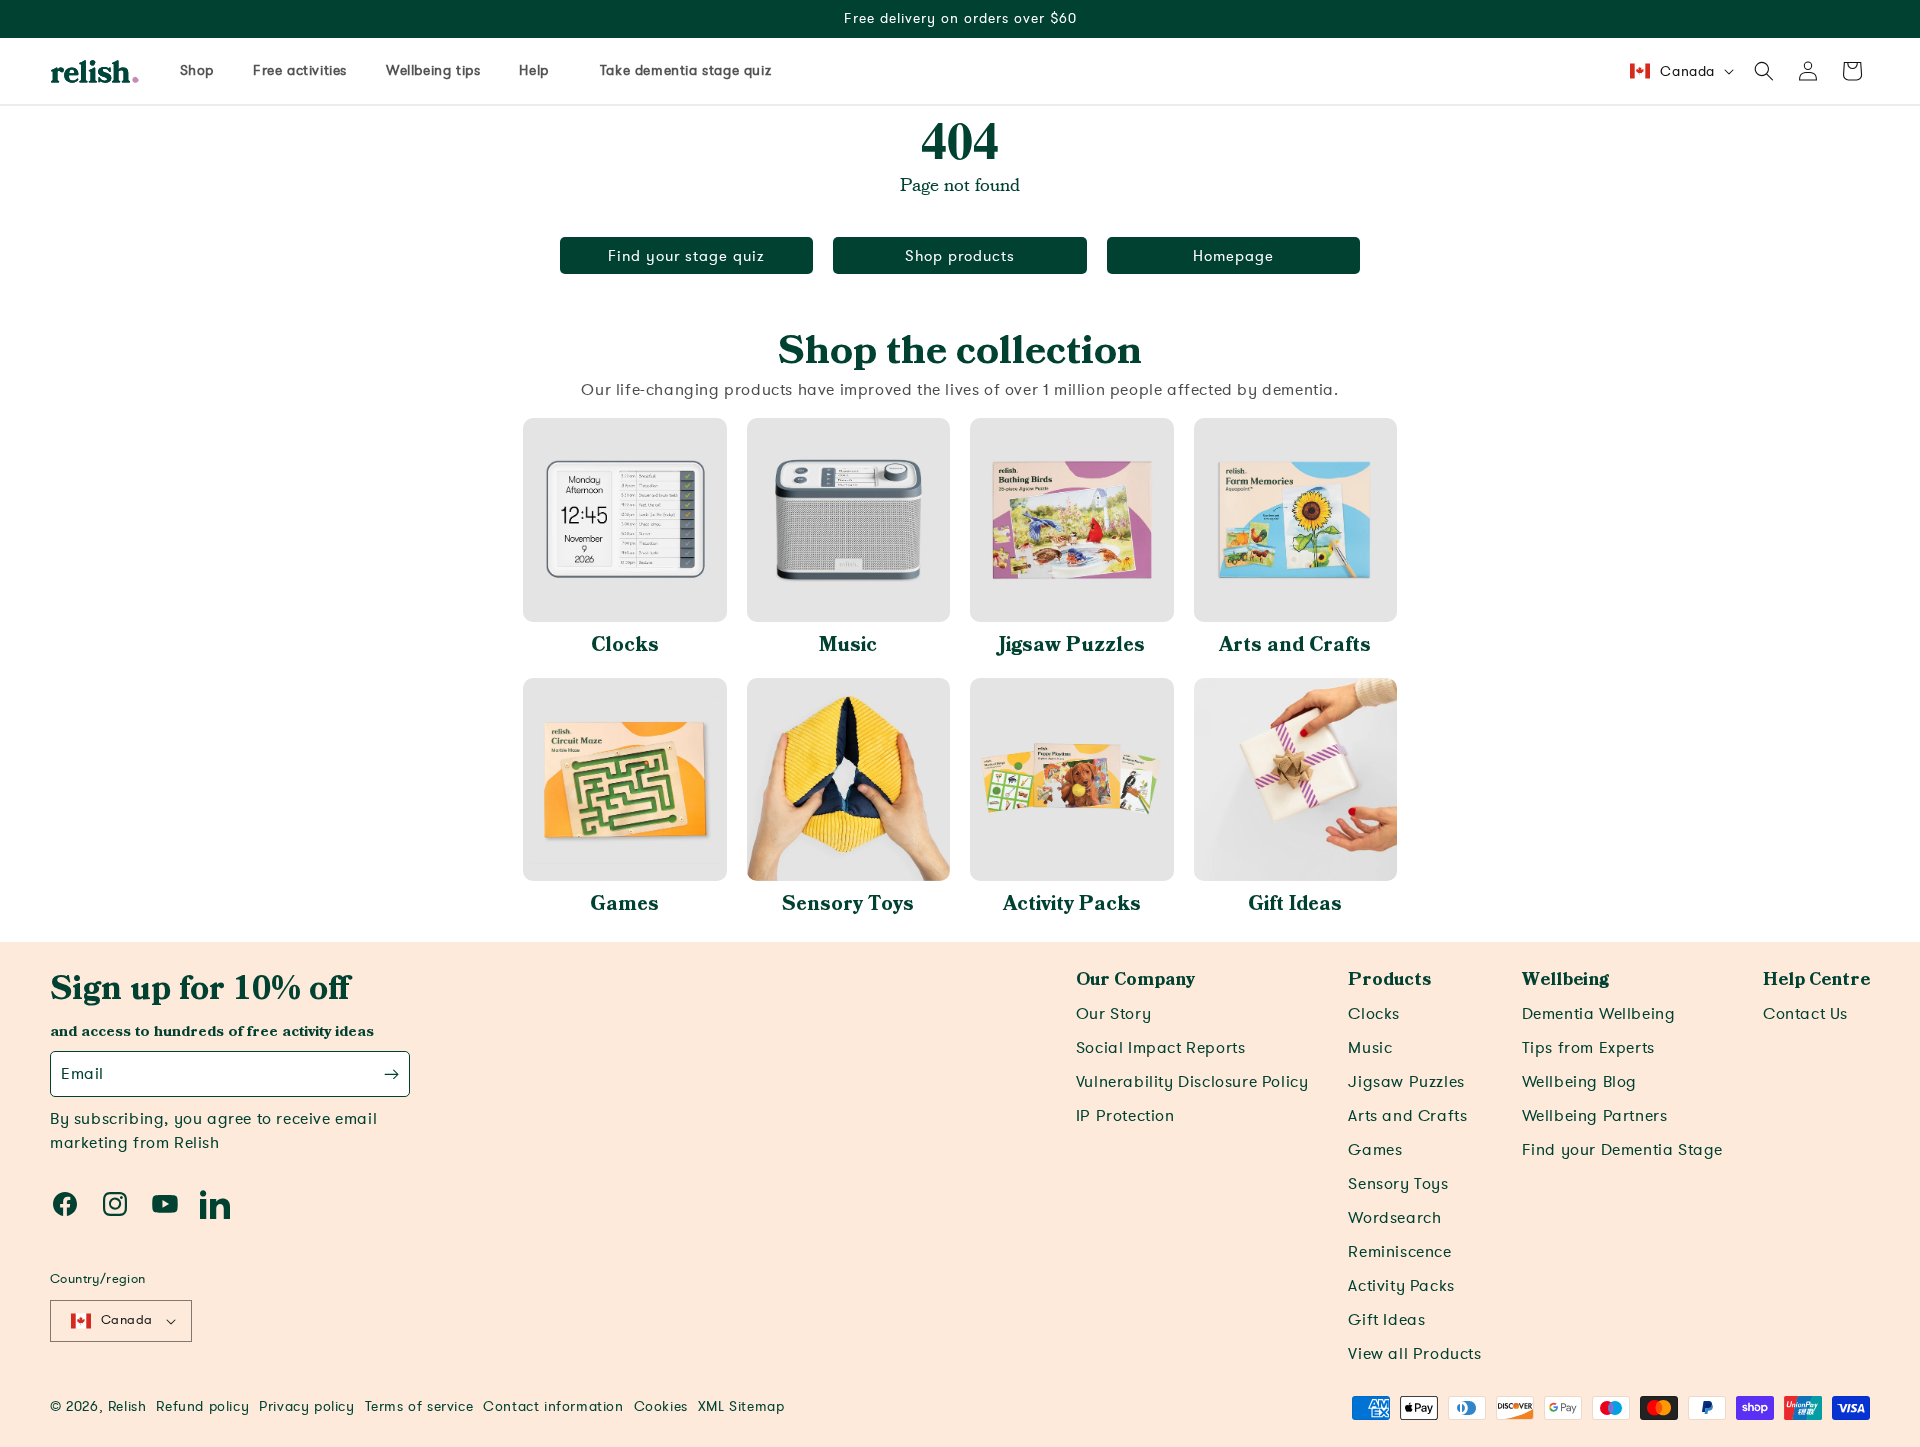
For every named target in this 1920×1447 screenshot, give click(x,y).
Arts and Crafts (1295, 645)
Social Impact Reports (1161, 1048)
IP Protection (1125, 1116)
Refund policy (202, 1406)
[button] (1764, 71)
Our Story (1113, 1014)
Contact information (553, 1406)
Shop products (960, 256)
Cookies (661, 1406)
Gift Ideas (1295, 904)
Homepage (1233, 256)
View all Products (1414, 1354)
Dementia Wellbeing (1599, 1014)
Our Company (1135, 980)
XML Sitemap (741, 1406)
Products (1389, 980)
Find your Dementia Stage (1622, 1150)
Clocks (625, 645)
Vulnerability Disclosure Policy (1192, 1082)
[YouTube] (165, 1204)
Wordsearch (1394, 1218)
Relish (127, 1406)
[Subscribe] (391, 1074)
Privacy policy (306, 1406)
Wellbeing (1565, 980)
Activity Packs (1072, 904)
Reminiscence (1399, 1252)
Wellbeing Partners (1595, 1116)
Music (848, 645)
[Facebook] (65, 1204)
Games (624, 904)
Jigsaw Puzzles (1072, 645)
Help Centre (1816, 980)
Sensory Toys (848, 904)
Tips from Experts (1588, 1048)
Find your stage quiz (686, 256)
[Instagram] (115, 1204)
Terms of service (419, 1406)
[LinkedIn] (215, 1204)
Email (82, 1074)
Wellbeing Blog (1579, 1082)
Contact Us (1805, 1014)
